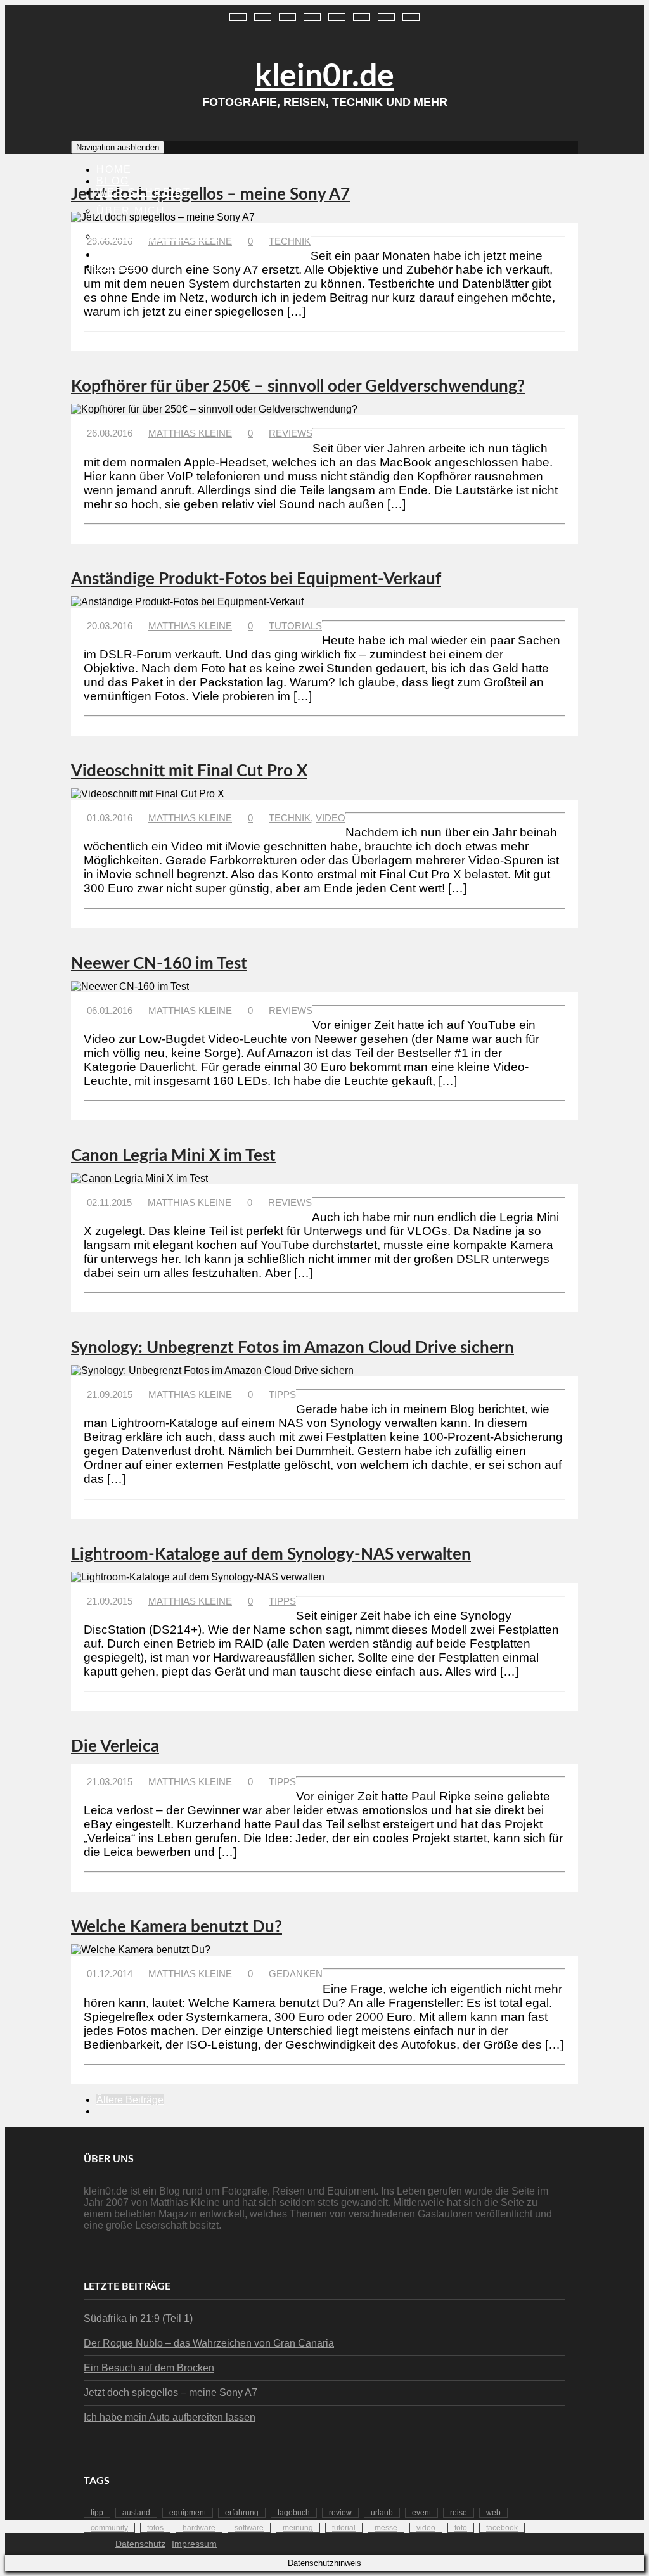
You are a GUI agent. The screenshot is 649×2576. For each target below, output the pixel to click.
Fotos (155, 2528)
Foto (461, 2528)
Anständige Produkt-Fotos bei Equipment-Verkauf (256, 579)
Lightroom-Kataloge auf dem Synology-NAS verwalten (271, 1554)
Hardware (199, 2528)
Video (331, 818)
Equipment (188, 2513)
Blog (113, 181)
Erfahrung (242, 2513)
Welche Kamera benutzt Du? (177, 1927)
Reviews (125, 254)
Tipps (282, 1394)
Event (421, 2513)
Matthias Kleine (190, 433)
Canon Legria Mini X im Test (173, 1156)
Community (109, 2528)
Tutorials (295, 626)
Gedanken (296, 1974)
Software (249, 2528)
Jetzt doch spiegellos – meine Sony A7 (210, 195)
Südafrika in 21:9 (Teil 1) (138, 2318)
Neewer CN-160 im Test (159, 964)
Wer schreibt (144, 192)
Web (493, 2513)
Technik (290, 241)
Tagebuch (294, 2513)
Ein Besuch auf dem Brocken (149, 2368)
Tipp (97, 2513)
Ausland (136, 2513)
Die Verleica (115, 1746)
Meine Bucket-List (158, 236)
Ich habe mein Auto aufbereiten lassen (170, 2417)
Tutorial (344, 2528)
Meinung (298, 2528)
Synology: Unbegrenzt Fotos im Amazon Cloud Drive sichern (292, 1348)
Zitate (117, 266)
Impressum (194, 2544)
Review (340, 2513)
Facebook (502, 2528)
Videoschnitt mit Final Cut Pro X (189, 771)
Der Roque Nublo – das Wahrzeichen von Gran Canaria (209, 2343)
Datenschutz (140, 2544)
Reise (459, 2513)
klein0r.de (324, 77)
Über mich (131, 211)
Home (114, 170)
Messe (386, 2528)
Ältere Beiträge (130, 2100)
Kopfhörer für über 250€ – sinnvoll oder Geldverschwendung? (298, 387)
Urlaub (382, 2513)
